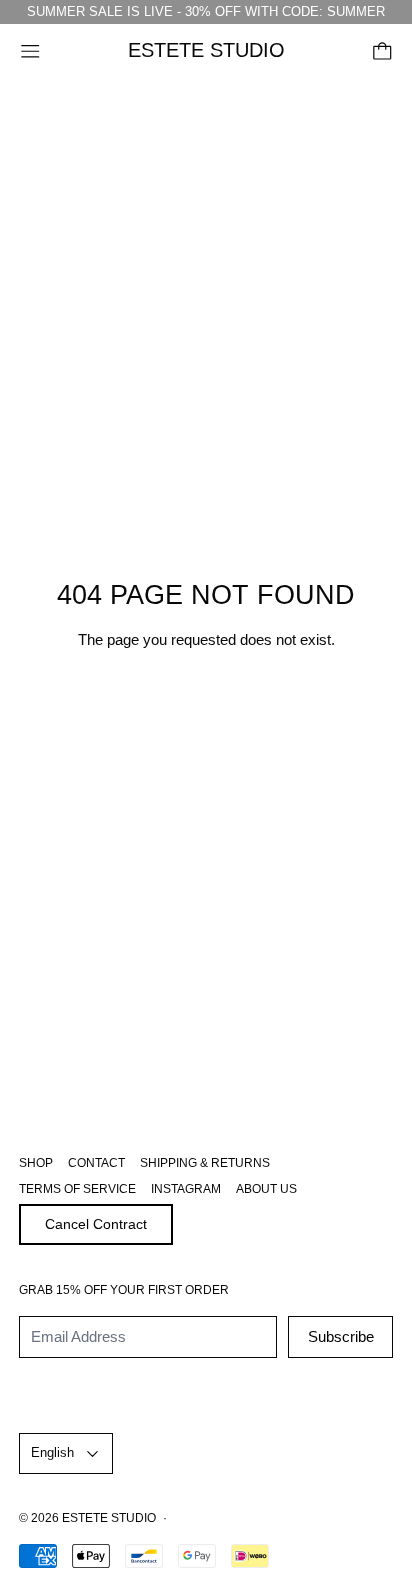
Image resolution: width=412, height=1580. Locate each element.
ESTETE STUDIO (109, 1518)
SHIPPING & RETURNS (205, 1163)
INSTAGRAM (186, 1189)
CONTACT (96, 1163)
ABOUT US (266, 1189)
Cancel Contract (96, 1224)
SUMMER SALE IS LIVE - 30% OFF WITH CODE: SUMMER (206, 11)
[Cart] (382, 51)
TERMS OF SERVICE (77, 1189)
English (52, 1452)
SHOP (36, 1163)
